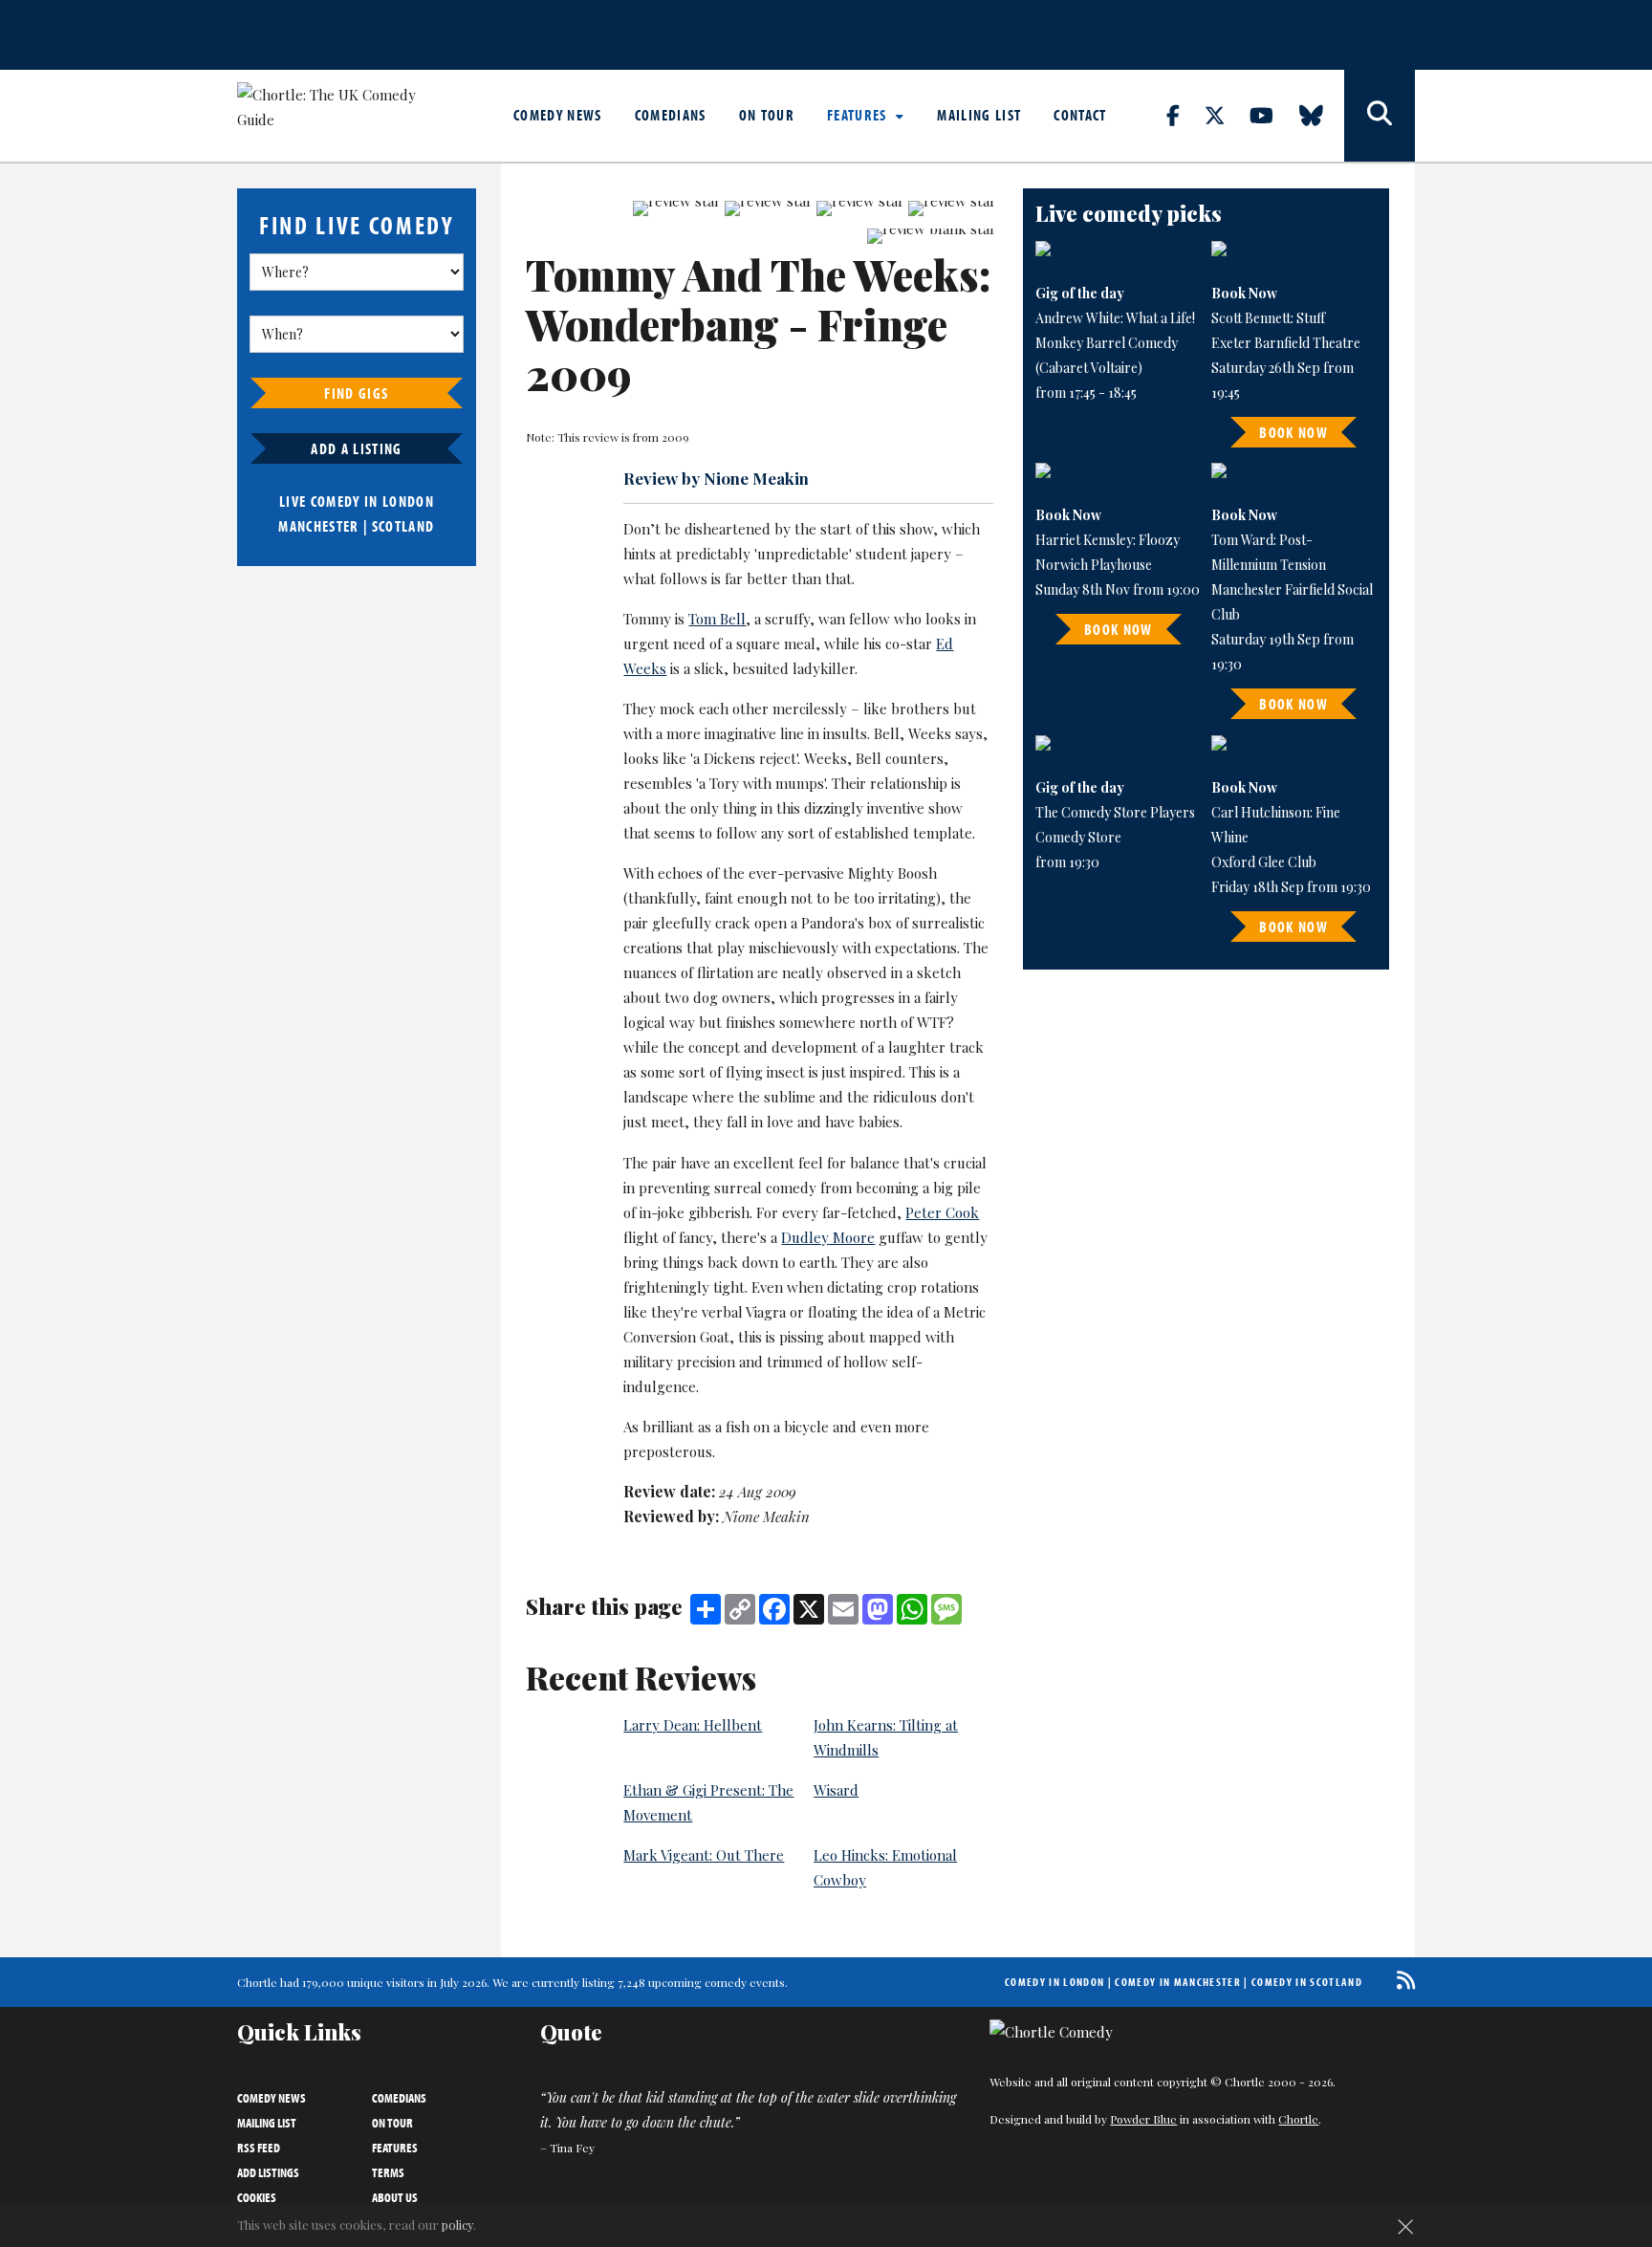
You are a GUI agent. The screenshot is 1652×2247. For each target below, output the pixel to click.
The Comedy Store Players (1115, 812)
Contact (1080, 115)
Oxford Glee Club (1264, 862)
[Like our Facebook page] (1184, 115)
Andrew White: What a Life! (1115, 318)
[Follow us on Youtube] (1272, 115)
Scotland (403, 526)
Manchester (318, 526)
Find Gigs (356, 393)
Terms (388, 2172)
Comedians (671, 115)
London (408, 501)
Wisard (836, 1790)
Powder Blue (1143, 2119)
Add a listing (356, 448)
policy (457, 2225)
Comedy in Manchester (1178, 1982)
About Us (395, 2197)
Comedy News (558, 115)
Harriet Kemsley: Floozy (1108, 540)
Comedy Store (1078, 837)
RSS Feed (259, 2148)
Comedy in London (1054, 1982)
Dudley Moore (828, 1237)
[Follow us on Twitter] (1226, 115)
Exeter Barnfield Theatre (1286, 343)
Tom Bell (717, 619)
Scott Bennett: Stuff (1268, 318)
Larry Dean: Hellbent (693, 1725)
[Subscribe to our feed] (1401, 1980)
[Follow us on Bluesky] (1322, 115)
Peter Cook (942, 1212)
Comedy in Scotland (1307, 1982)
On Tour (767, 115)
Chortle (1298, 2119)
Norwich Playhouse (1094, 565)
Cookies (257, 2197)
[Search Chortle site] (1380, 116)
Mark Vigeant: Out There (704, 1855)
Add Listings (268, 2172)
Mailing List (979, 115)
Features (859, 115)
